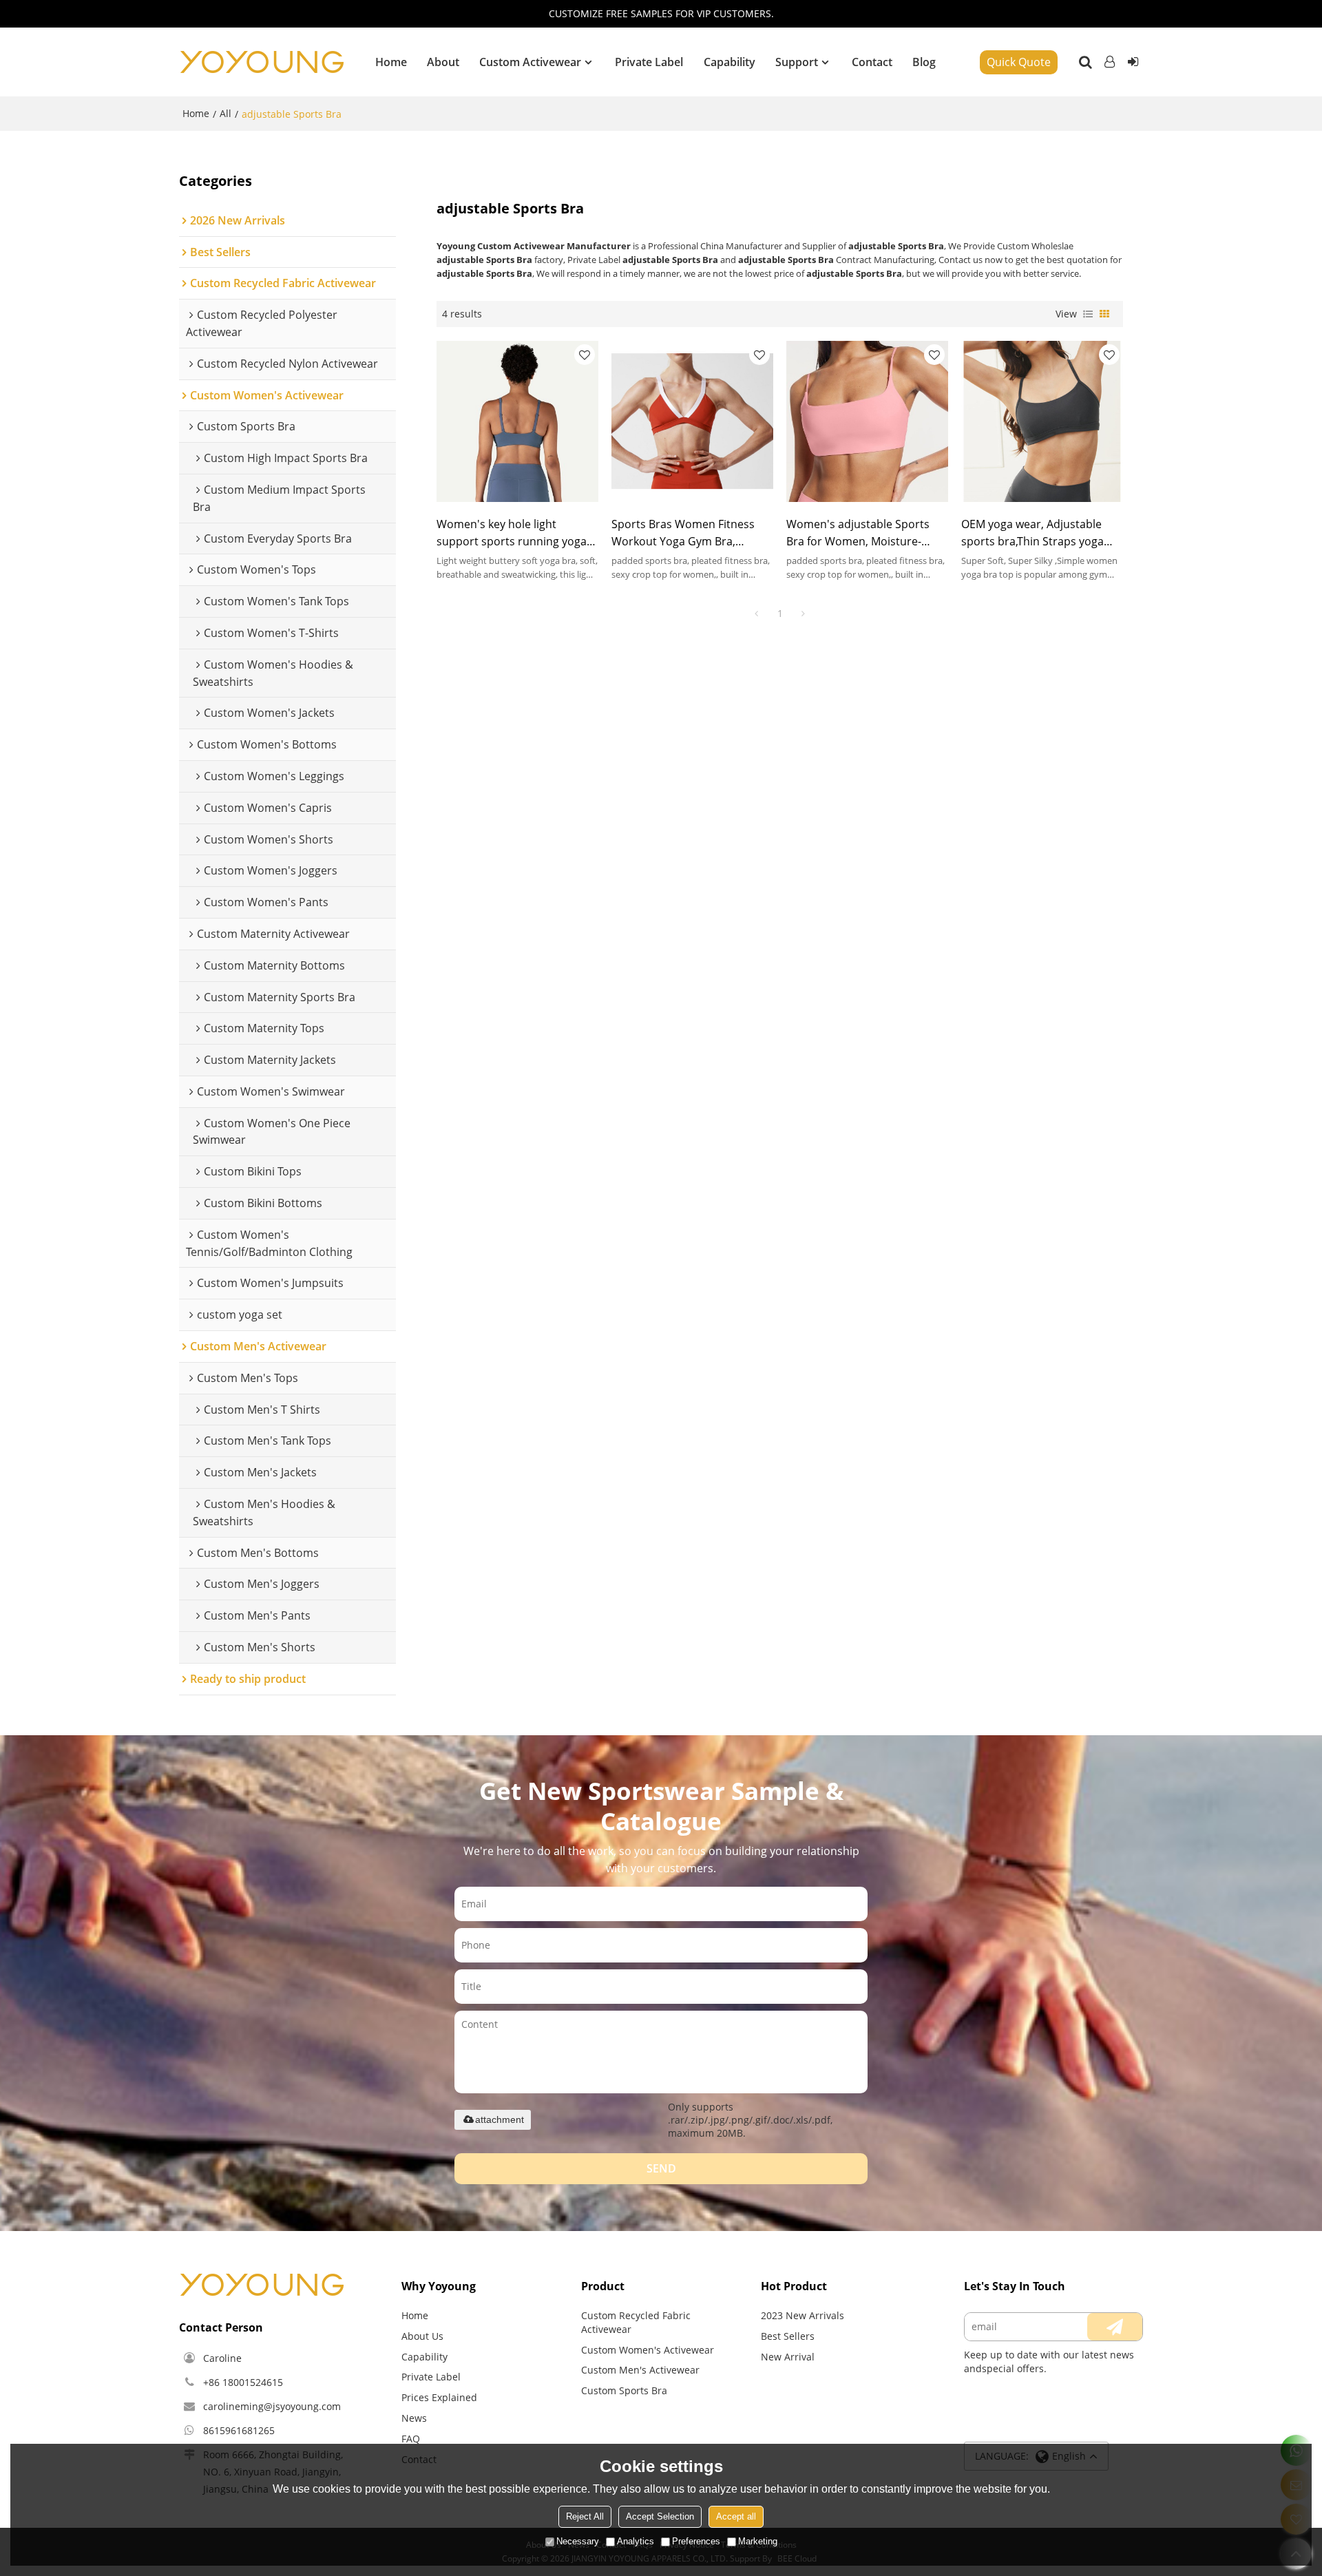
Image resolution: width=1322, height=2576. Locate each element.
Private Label (649, 62)
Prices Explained (439, 2397)
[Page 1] (757, 614)
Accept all (736, 2516)
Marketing (758, 2541)
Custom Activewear (530, 62)
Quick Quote (1019, 62)
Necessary (578, 2541)
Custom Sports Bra (624, 2390)
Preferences (696, 2541)
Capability (730, 62)
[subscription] (1115, 2327)
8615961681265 (239, 2430)
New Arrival (788, 2357)
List (1088, 314)
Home (391, 62)
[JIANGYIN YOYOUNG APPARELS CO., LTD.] (262, 62)
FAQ (411, 2439)
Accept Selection (660, 2516)
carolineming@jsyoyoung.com (272, 2406)
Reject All (585, 2516)
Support (797, 62)
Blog (924, 62)
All (225, 113)
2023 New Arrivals (802, 2315)
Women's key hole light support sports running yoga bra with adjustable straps (512, 533)
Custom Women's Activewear (648, 2350)
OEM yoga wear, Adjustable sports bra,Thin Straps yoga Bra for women (1032, 533)
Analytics (636, 2541)
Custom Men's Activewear (640, 2370)
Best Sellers (788, 2336)
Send (661, 2168)
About (443, 62)
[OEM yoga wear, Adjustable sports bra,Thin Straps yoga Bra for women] (1042, 421)
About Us (422, 2336)
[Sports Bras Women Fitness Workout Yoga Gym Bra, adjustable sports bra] (692, 421)
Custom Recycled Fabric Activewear (636, 2322)
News (414, 2418)
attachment (500, 2119)
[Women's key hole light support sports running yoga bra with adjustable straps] (517, 421)
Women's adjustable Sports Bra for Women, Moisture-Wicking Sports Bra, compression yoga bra (858, 533)
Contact (872, 62)
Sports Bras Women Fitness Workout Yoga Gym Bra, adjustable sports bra (683, 533)
